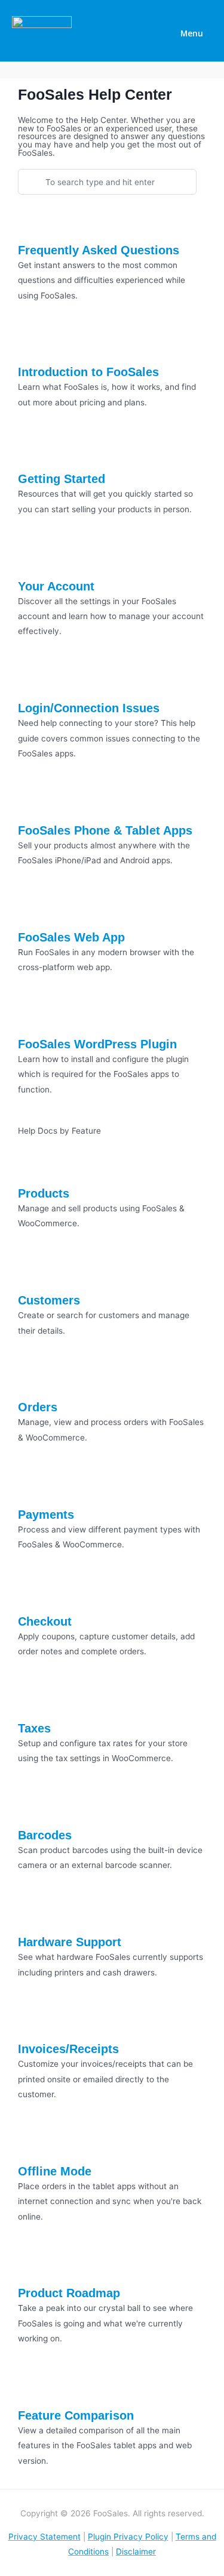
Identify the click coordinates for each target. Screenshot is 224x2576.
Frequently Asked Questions (99, 250)
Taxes (34, 1728)
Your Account (56, 586)
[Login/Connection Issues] (33, 681)
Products (44, 1193)
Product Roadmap (69, 2293)
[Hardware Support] (33, 1915)
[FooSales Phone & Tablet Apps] (33, 802)
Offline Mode (55, 2171)
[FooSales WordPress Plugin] (33, 1017)
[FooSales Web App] (33, 910)
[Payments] (33, 1486)
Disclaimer (136, 2552)
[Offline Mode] (33, 2143)
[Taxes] (33, 1700)
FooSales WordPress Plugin (97, 1044)
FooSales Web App (71, 937)
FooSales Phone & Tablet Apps (105, 830)
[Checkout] (33, 1593)
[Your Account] (33, 558)
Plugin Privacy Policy (128, 2537)
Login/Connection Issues (89, 708)
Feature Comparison (76, 2415)
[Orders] (33, 1380)
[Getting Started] (33, 451)
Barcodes (45, 1835)
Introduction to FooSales (88, 372)
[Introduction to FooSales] (33, 344)
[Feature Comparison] (33, 2388)
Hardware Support (70, 1942)
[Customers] (33, 1273)
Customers (49, 1300)
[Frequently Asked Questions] (33, 222)
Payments (46, 1515)
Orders (38, 1407)
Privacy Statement (45, 2537)
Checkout (45, 1621)
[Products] (33, 1166)
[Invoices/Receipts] (33, 2021)
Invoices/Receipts (68, 2049)
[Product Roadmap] (33, 2266)
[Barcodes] (33, 1808)
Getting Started (62, 479)
